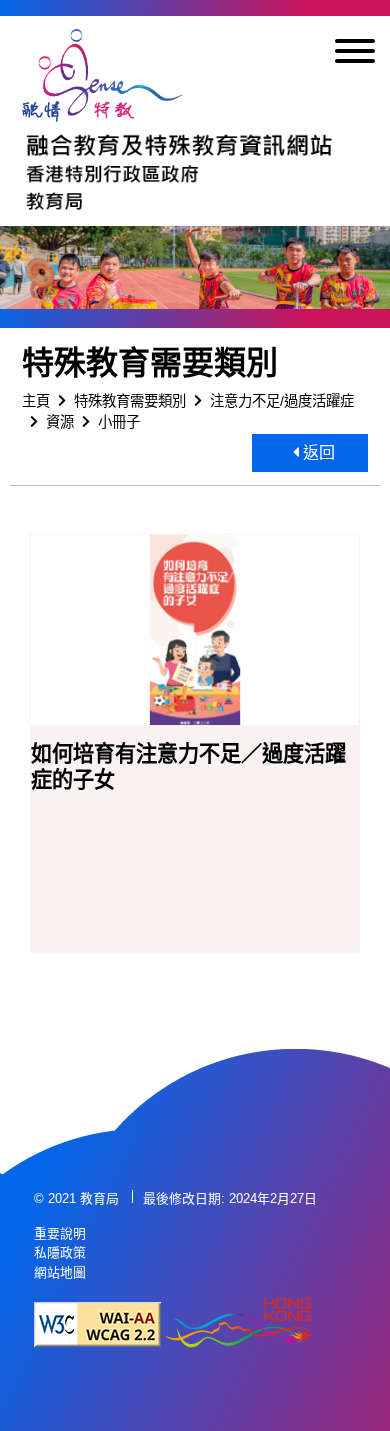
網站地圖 (60, 1272)
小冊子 (119, 422)
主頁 (36, 401)
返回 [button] (317, 452)
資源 (60, 422)
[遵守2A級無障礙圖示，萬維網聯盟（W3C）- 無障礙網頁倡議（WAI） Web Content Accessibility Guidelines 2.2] (97, 1324)
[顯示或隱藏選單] (355, 54)
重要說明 (60, 1233)
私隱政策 (60, 1252)
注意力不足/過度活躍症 (282, 401)
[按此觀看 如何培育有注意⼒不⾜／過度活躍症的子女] (194, 630)
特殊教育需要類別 (130, 401)
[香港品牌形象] (238, 1324)
